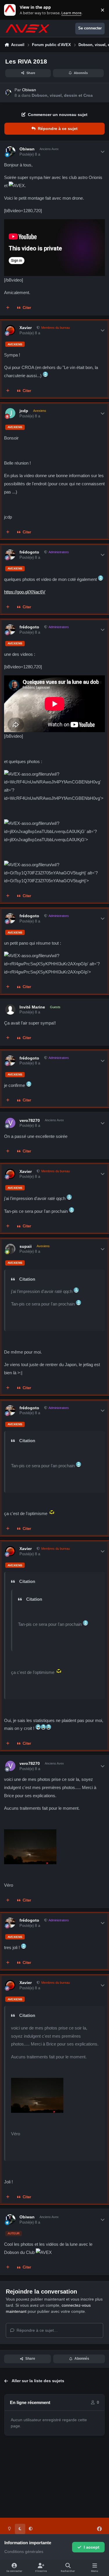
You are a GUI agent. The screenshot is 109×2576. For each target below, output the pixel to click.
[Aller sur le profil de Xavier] (10, 330)
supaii (26, 1246)
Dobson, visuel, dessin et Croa (62, 95)
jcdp (24, 411)
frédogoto (29, 552)
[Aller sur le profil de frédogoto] (10, 555)
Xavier (26, 328)
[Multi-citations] (8, 308)
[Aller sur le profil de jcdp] (10, 413)
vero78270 (30, 1120)
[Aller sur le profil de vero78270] (10, 1123)
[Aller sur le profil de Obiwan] (8, 93)
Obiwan (29, 90)
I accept (92, 2547)
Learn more (11, 10)
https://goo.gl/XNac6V (25, 592)
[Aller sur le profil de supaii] (10, 1249)
